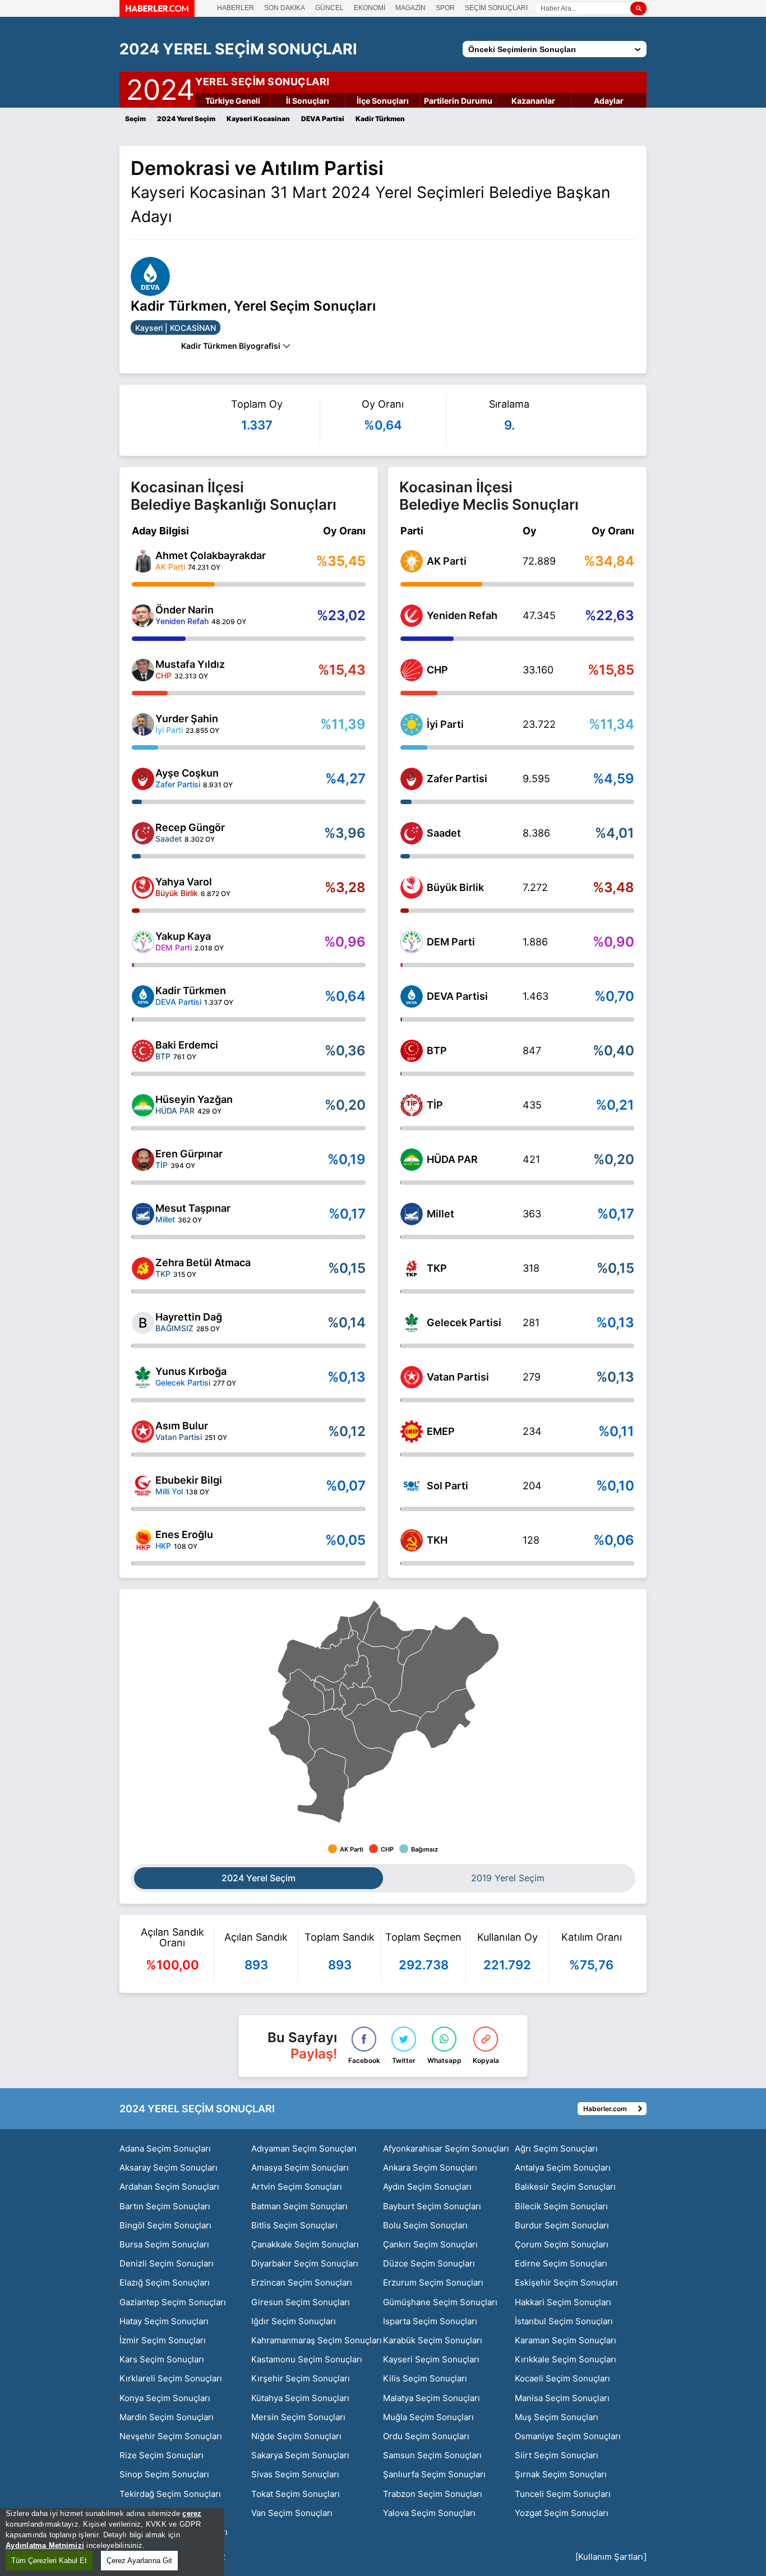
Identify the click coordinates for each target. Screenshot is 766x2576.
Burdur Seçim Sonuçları (562, 2225)
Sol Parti (447, 1486)
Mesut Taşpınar (193, 1208)
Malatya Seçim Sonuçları (432, 2398)
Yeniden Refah (462, 615)
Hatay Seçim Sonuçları (164, 2321)
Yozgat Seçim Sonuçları (562, 2513)
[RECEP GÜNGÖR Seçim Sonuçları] (143, 833)
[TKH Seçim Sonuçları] (412, 1540)
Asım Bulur (182, 1426)
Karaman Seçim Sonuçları (566, 2340)
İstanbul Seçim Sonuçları (564, 2321)
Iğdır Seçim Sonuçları (294, 2321)
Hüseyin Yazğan (194, 1099)
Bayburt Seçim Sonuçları (432, 2206)
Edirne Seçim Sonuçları (561, 2263)
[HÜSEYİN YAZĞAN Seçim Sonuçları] (143, 1105)
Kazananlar (533, 101)
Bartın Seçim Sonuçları (165, 2206)
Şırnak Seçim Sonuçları (561, 2474)
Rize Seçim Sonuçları (161, 2455)
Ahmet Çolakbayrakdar (211, 555)
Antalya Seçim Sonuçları (563, 2168)
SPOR (445, 8)
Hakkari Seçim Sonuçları (563, 2302)
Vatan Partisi (458, 1377)
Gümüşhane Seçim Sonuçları (440, 2302)
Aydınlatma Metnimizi (45, 2545)
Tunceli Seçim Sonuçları (563, 2494)
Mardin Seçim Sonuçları (167, 2417)
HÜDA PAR (452, 1159)
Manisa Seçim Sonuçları (562, 2398)
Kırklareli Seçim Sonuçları (171, 2378)
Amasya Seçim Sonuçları (300, 2168)
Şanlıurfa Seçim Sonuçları (434, 2474)
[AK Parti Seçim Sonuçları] (412, 561)
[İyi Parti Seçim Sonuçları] (412, 724)
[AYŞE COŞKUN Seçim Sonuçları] (143, 779)
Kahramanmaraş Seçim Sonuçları (317, 2340)
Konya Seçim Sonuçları (165, 2398)
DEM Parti (451, 942)
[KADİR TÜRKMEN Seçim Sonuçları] (143, 996)
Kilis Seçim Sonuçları (425, 2378)
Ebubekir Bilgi (189, 1480)
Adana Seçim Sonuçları (165, 2148)
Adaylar (609, 101)
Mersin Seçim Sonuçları (298, 2417)
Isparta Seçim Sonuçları (430, 2321)
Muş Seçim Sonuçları (557, 2417)
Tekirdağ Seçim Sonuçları (170, 2494)
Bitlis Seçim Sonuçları (294, 2225)
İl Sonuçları (308, 101)
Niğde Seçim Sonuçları (296, 2436)
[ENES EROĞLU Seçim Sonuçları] (143, 1540)
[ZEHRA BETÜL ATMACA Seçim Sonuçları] (143, 1268)
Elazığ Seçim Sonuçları (165, 2282)
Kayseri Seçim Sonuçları (431, 2359)
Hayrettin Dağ (189, 1317)
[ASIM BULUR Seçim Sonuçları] (143, 1432)
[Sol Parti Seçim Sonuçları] (412, 1486)
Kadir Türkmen (191, 991)
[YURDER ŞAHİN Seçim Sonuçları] (143, 724)
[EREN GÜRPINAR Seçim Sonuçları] (143, 1160)
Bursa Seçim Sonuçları (164, 2244)
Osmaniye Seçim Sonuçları (568, 2436)
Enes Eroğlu (184, 1534)
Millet (440, 1214)
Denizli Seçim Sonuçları (167, 2263)
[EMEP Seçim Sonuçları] (412, 1432)
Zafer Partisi (457, 779)
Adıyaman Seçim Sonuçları (304, 2148)
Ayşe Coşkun (187, 773)
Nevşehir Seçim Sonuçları (171, 2436)
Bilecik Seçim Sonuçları (561, 2206)
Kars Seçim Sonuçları (162, 2359)
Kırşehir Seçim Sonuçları (301, 2378)
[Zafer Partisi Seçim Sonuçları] (412, 779)
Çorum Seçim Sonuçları (562, 2244)
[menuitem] (343, 1683)
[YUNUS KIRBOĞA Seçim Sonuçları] (143, 1377)
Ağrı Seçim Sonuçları (556, 2148)
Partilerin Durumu (458, 101)
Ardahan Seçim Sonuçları (169, 2187)
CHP (437, 670)
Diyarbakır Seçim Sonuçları (305, 2263)
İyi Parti (445, 724)
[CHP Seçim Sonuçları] (412, 670)
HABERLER (236, 8)
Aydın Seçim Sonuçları (427, 2187)
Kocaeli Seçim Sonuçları (562, 2378)
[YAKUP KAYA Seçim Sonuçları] (143, 942)
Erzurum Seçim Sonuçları (433, 2282)
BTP (437, 1051)
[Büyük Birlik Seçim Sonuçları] (412, 888)
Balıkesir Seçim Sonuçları (565, 2187)
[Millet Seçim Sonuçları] (412, 1214)
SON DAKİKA (285, 8)
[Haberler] (157, 13)
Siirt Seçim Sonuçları (557, 2455)
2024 (160, 87)
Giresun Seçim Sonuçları (301, 2302)
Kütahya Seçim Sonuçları (300, 2398)
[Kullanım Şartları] (611, 2557)
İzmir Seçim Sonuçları (163, 2340)
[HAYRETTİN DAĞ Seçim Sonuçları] (143, 1323)
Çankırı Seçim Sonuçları (430, 2244)
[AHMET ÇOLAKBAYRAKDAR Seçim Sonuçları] (143, 561)
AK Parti (447, 561)
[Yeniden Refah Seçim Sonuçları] (412, 616)
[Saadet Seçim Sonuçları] (412, 833)
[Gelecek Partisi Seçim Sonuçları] (412, 1323)
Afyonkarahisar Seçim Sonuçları (446, 2148)
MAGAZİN (410, 8)
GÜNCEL (329, 8)
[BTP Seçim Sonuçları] (412, 1051)
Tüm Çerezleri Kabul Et (49, 2561)
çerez (192, 2513)
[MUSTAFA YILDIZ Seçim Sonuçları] (143, 670)
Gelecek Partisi (464, 1322)
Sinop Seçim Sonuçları (164, 2474)
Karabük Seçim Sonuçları (433, 2340)
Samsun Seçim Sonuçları (432, 2455)
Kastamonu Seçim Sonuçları (307, 2359)
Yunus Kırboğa (191, 1371)
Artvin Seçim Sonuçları (297, 2187)
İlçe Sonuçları (383, 101)
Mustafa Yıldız (190, 664)
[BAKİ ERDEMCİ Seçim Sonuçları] (143, 1051)
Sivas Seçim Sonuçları (295, 2474)
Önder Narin (184, 610)
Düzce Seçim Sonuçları (429, 2263)
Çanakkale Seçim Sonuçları (305, 2244)
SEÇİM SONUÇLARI (496, 8)
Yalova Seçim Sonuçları (429, 2513)
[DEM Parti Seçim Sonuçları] (412, 942)
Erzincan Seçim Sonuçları (302, 2282)
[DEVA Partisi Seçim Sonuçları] (412, 996)
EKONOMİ (370, 8)
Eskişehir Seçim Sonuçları (566, 2282)
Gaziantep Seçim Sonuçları (173, 2302)
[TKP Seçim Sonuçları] (412, 1268)
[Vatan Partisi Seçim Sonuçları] (412, 1377)
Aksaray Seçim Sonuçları (169, 2168)
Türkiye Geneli (233, 101)
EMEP (441, 1431)
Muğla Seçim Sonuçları (428, 2417)
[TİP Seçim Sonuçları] (412, 1105)
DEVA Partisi (457, 996)
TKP (437, 1268)
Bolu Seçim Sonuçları (425, 2225)
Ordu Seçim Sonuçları (426, 2436)
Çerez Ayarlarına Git (139, 2561)
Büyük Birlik (455, 887)
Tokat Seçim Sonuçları (296, 2494)
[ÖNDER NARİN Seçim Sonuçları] (143, 616)
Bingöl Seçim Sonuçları (165, 2225)
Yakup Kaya (183, 936)
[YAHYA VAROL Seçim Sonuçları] (143, 888)
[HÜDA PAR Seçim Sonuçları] (412, 1160)
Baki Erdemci (187, 1045)
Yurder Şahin (187, 719)
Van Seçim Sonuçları (292, 2513)
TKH (437, 1540)
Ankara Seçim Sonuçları (430, 2168)
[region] (112, 2542)
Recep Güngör (190, 827)
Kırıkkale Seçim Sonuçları (566, 2359)
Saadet (444, 833)
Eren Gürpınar (189, 1154)
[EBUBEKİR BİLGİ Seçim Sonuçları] (143, 1486)
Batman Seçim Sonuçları (299, 2206)
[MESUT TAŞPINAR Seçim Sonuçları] (143, 1214)
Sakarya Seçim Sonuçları (300, 2455)
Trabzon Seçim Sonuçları (433, 2494)
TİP (435, 1105)
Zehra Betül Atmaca (203, 1262)
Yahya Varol (184, 882)
